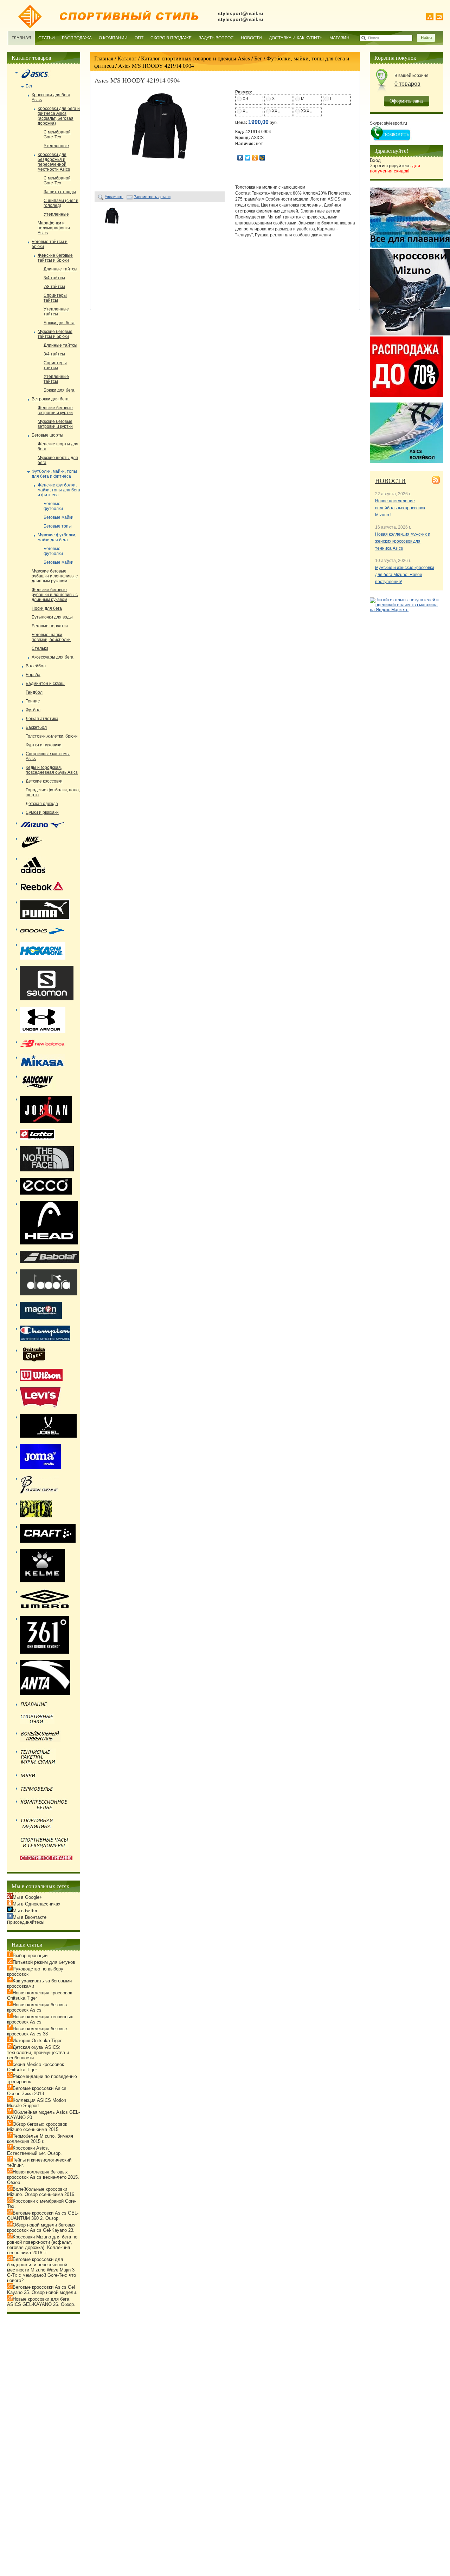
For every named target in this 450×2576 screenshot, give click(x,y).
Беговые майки (59, 517)
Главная (21, 38)
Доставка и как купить (296, 38)
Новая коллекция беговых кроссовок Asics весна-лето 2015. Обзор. (43, 2177)
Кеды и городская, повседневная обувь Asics (52, 770)
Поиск (374, 38)
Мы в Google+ (27, 1897)
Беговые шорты (47, 435)
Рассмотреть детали (152, 197)
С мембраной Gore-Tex (57, 135)
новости (390, 480)
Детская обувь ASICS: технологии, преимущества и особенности (38, 2052)
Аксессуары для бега (53, 657)
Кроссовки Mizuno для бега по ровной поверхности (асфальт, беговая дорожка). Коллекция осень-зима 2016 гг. (42, 2245)
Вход (375, 160)
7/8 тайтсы (54, 287)
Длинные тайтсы (60, 269)
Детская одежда (42, 804)
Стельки (40, 648)
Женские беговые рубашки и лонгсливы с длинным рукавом (55, 595)
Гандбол (34, 692)
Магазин (339, 38)
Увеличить (114, 197)
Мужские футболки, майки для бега (57, 537)
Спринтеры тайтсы (55, 298)
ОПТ (139, 38)
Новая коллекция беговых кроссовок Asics (37, 2007)
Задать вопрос (216, 38)
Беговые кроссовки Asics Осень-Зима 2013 (37, 2091)
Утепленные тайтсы (56, 312)
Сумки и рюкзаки (42, 812)
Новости (251, 38)
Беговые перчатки (50, 626)
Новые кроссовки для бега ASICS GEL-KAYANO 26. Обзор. (41, 2302)
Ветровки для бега (50, 399)
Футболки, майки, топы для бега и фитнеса (54, 474)
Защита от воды (60, 192)
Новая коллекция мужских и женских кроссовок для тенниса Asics (403, 541)
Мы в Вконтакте (30, 1917)
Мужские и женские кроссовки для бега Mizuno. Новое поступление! (405, 575)
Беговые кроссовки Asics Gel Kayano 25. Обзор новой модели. (42, 2290)
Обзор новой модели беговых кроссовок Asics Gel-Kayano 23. (41, 2228)
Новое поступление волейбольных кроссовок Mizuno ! (400, 508)
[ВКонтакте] (240, 158)
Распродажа (77, 38)
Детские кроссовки (44, 781)
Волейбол (36, 666)
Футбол (33, 710)
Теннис (33, 701)
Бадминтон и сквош (45, 684)
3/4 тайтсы (54, 278)
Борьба (33, 675)
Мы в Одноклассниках (37, 1904)
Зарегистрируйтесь (395, 168)
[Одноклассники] (255, 158)
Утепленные (56, 146)
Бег (258, 58)
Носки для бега (47, 608)
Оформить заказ (407, 101)
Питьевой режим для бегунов (44, 1962)
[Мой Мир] (262, 158)
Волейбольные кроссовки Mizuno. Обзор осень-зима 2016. (41, 2192)
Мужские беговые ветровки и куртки (55, 424)
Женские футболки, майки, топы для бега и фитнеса (59, 490)
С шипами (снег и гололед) (61, 203)
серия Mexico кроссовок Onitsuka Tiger (36, 2067)
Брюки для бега (59, 323)
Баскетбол (36, 727)
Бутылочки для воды (52, 617)
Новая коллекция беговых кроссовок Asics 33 (37, 2031)
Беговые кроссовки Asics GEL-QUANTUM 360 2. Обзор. (43, 2216)
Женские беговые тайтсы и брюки (55, 258)
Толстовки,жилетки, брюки (52, 736)
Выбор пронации (30, 1956)
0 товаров (407, 84)
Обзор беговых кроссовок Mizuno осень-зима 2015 (37, 2127)
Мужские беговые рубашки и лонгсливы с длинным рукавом (55, 576)
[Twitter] (248, 158)
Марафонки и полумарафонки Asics (54, 228)
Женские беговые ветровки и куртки (55, 410)
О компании (113, 38)
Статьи (47, 38)
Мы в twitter (25, 1911)
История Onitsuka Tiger (37, 2041)
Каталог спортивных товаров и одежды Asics (195, 58)
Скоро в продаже (171, 38)
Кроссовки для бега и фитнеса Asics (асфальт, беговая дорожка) (59, 116)
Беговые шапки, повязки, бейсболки (51, 637)
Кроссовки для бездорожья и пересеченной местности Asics (54, 162)
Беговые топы (58, 526)
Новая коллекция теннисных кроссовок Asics (40, 2019)
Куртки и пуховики (44, 745)
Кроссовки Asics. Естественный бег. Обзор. (34, 2151)
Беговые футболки (53, 506)
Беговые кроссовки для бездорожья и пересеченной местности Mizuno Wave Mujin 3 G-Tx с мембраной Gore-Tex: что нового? (41, 2270)
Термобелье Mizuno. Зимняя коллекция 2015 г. (40, 2139)
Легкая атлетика (42, 719)
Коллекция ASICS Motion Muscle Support (37, 2103)
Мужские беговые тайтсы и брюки (55, 334)
